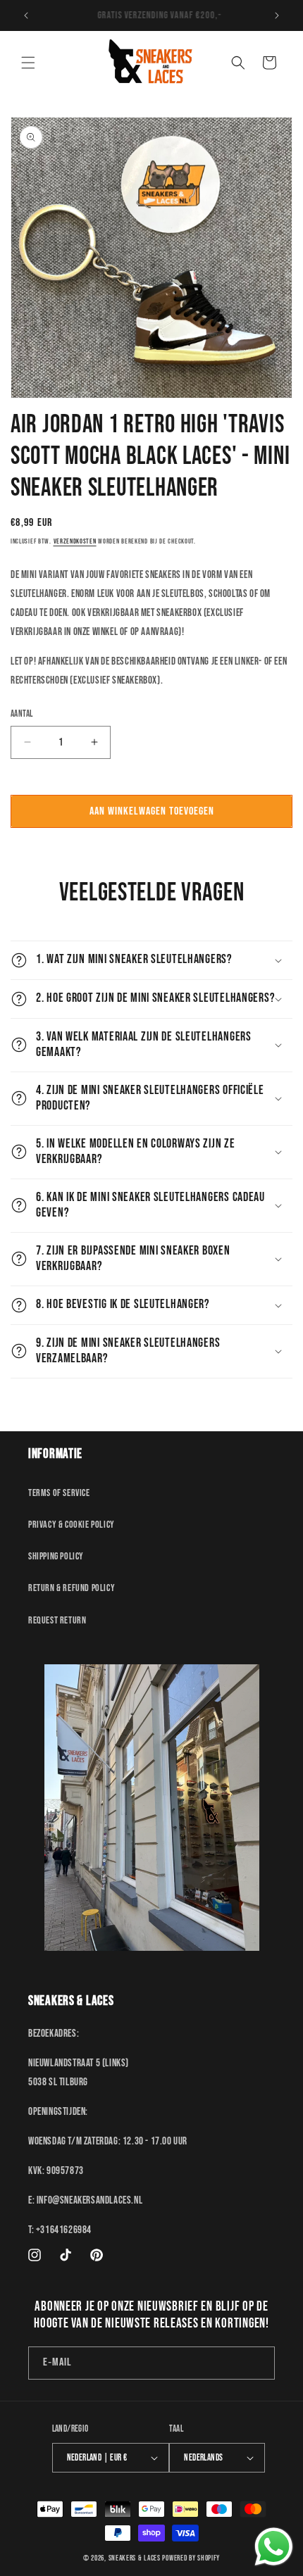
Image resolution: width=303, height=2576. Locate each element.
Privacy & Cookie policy (72, 1525)
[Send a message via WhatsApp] (274, 2547)
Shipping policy (56, 1556)
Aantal (21, 714)
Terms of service (59, 1493)
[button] (28, 63)
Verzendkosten (75, 541)
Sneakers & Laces (135, 2558)
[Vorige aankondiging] (26, 15)
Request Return (57, 1620)
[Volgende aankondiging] (277, 15)
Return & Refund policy (72, 1588)
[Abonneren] (259, 2363)
